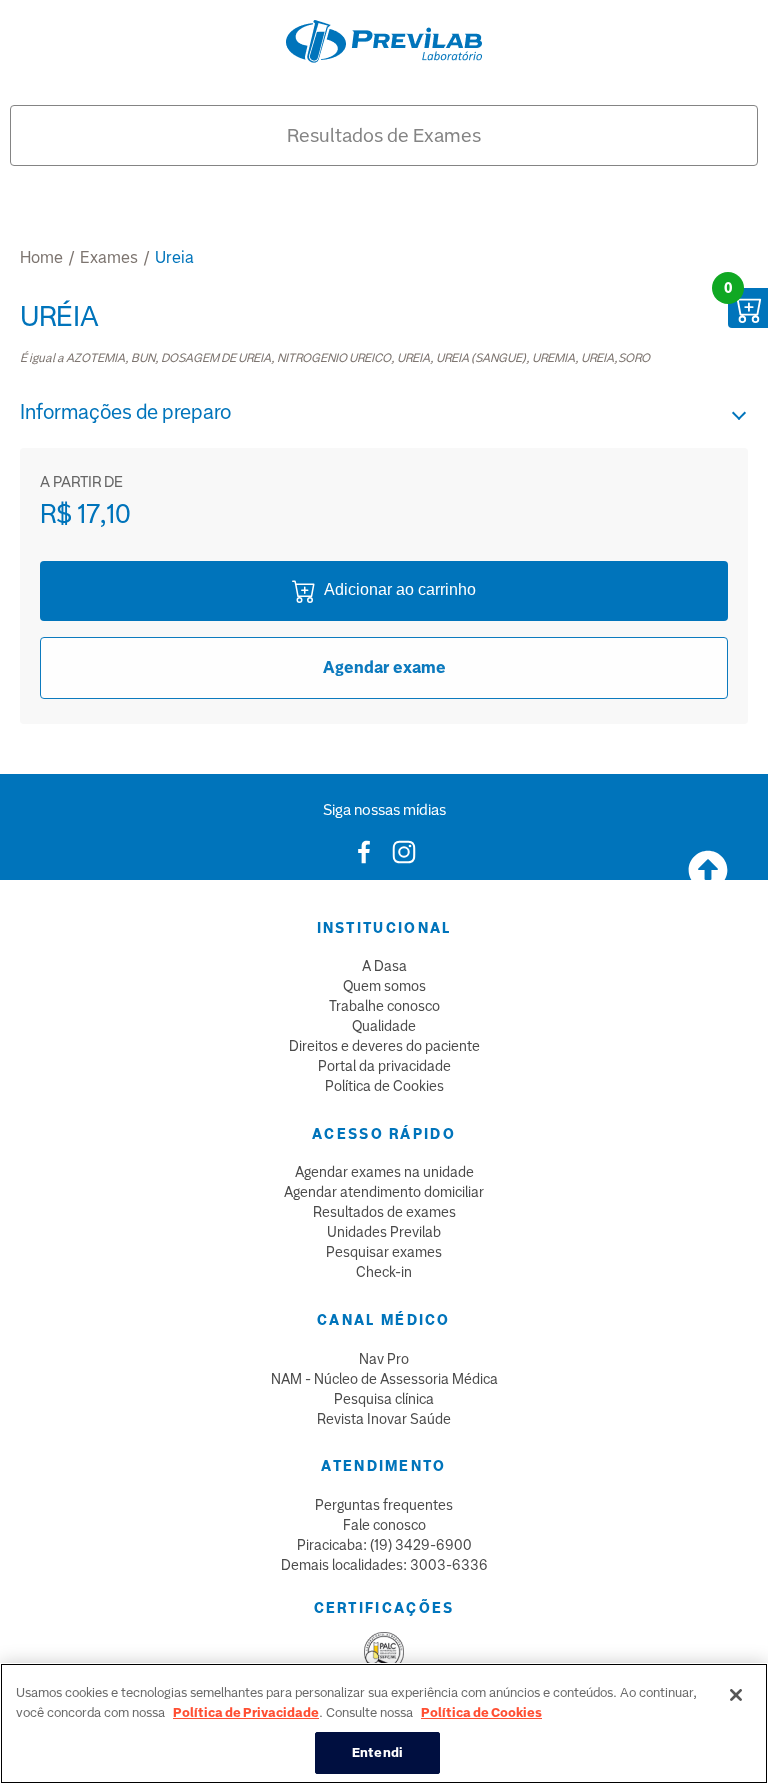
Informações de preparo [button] (125, 412)
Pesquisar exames (384, 1252)
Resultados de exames (384, 1212)
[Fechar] (736, 1695)
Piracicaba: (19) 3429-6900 (384, 1545)
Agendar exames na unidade (384, 1172)
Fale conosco (384, 1525)
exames (109, 257)
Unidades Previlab (384, 1232)
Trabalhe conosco (384, 1006)
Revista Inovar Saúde (384, 1419)
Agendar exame (384, 667)
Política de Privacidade (246, 1712)
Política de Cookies (384, 1086)
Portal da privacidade (384, 1066)
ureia (174, 257)
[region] (384, 1723)
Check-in (384, 1272)
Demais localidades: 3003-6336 (384, 1565)
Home (41, 257)
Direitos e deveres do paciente (384, 1046)
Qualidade (384, 1026)
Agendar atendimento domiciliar (384, 1192)
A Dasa (384, 966)
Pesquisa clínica (384, 1399)
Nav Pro (384, 1359)
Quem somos (384, 986)
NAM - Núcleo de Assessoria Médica (384, 1379)
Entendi (377, 1752)
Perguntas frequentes (384, 1505)
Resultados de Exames (384, 135)
